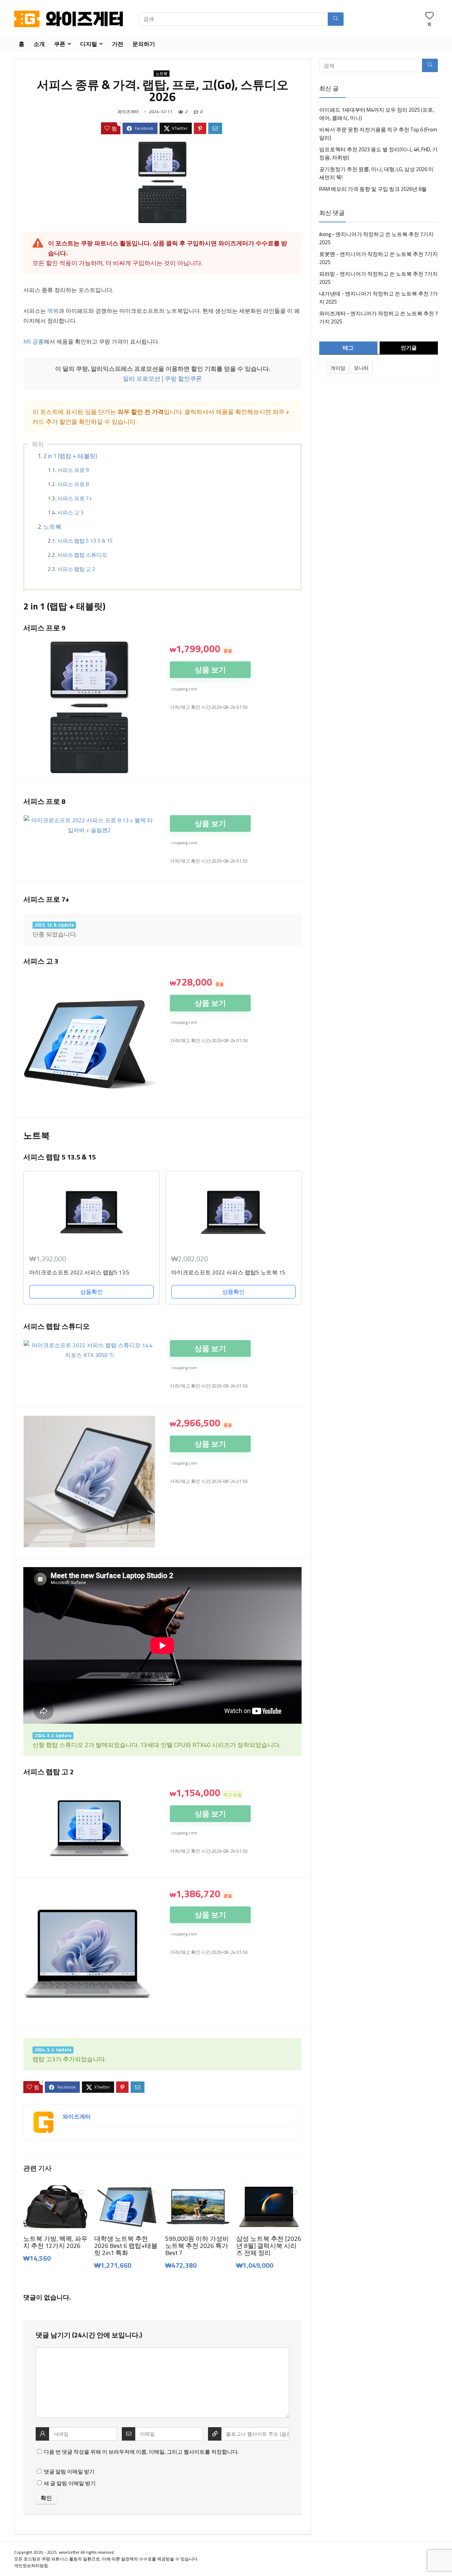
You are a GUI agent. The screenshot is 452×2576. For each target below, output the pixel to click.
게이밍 (338, 368)
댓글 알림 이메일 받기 (69, 2472)
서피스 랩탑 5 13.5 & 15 (85, 541)
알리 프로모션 (142, 379)
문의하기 (144, 44)
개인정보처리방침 (31, 2566)
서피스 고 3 (70, 512)
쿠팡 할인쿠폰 (183, 379)
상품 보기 (210, 670)
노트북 (162, 74)
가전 (118, 44)
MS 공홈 (34, 341)
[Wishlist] (429, 16)
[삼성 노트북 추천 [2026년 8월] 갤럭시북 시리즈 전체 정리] (269, 2190)
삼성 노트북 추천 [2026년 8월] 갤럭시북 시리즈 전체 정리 (269, 2246)
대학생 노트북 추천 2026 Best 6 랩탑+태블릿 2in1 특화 (126, 2246)
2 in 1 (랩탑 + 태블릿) (70, 456)
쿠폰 (60, 44)
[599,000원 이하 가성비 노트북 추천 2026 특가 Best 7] (198, 2190)
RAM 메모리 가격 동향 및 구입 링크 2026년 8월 (373, 189)
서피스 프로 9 (73, 470)
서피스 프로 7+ (75, 498)
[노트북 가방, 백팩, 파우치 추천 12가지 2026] (56, 2190)
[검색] (336, 19)
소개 (39, 44)
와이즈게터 (128, 112)
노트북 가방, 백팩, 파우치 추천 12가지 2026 (55, 2242)
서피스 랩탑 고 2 (76, 569)
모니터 (361, 368)
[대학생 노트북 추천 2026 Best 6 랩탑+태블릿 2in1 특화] (127, 2190)
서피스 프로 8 (73, 484)
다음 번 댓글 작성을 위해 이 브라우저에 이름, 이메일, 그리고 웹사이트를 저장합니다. (141, 2452)
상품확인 (91, 1292)
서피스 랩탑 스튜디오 (82, 555)
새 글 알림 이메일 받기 (70, 2483)
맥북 (53, 311)
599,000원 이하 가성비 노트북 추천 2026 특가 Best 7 (197, 2246)
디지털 (89, 44)
